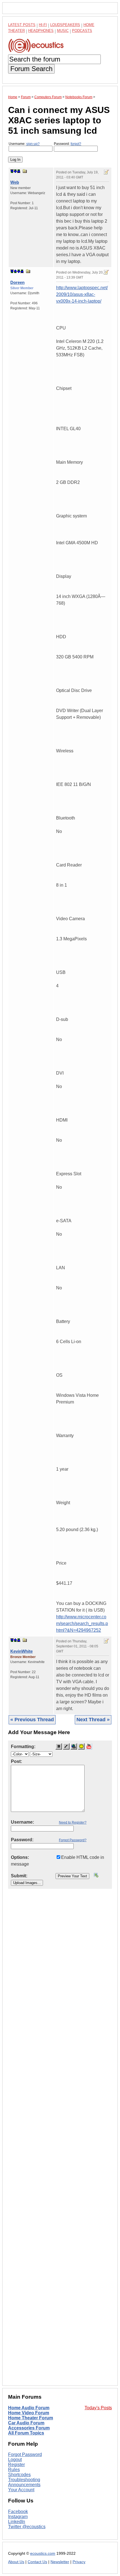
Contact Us (37, 2562)
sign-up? (33, 144)
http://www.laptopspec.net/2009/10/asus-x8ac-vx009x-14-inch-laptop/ (82, 294)
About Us (16, 2562)
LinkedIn (17, 2522)
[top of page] (12, 171)
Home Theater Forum (31, 2418)
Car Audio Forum (26, 2423)
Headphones (41, 31)
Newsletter (60, 2562)
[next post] (15, 171)
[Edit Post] (106, 172)
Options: (20, 1857)
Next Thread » (93, 1720)
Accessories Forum (29, 2428)
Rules (14, 2470)
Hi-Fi (43, 25)
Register (16, 2465)
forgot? (76, 144)
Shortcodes (19, 2475)
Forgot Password (25, 2454)
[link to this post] (25, 171)
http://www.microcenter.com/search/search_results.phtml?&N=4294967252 (82, 1623)
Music (63, 31)
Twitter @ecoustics (27, 2527)
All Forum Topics (26, 2433)
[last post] (19, 171)
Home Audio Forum (29, 2408)
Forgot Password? (73, 1840)
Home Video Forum (29, 2413)
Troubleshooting (24, 2480)
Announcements (24, 2485)
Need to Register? (73, 1822)
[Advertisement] (60, 2142)
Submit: (19, 1876)
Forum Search (31, 69)
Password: (68, 144)
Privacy (79, 2562)
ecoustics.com (43, 2553)
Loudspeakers (65, 25)
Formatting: (23, 1747)
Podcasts (82, 31)
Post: (16, 1761)
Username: (24, 144)
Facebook (18, 2512)
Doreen (17, 282)
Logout (15, 2460)
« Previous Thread (32, 1720)
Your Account (21, 2490)
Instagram (18, 2517)
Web (15, 182)
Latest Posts (22, 25)
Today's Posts (98, 2408)
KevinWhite (21, 1651)
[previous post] (15, 271)
